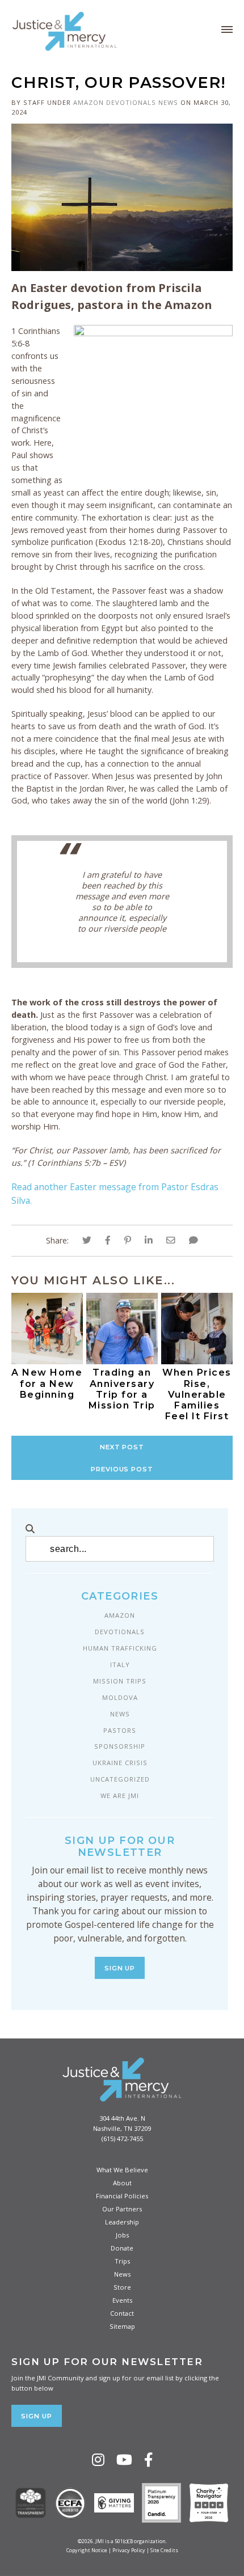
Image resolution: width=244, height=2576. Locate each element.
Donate (122, 2248)
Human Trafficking (120, 1648)
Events (122, 2300)
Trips (122, 2261)
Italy (120, 1665)
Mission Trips (120, 1681)
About (122, 2183)
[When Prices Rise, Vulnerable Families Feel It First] (197, 1361)
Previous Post (122, 1469)
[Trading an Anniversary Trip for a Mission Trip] (122, 1361)
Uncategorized (120, 1779)
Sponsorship (120, 1746)
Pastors (120, 1730)
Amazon (89, 102)
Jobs (122, 2235)
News (168, 102)
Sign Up (120, 1968)
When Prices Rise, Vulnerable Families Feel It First (197, 1394)
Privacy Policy (129, 2550)
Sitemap (122, 2326)
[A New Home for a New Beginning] (47, 1361)
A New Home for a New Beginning (47, 1383)
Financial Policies (122, 2196)
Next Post (122, 1447)
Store (122, 2287)
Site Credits (164, 2550)
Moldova (120, 1697)
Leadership (122, 2222)
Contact (122, 2313)
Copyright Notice (87, 2550)
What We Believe (122, 2170)
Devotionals (131, 102)
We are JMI (120, 1795)
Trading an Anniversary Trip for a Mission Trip (122, 1389)
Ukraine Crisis (120, 1763)
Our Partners (122, 2209)
